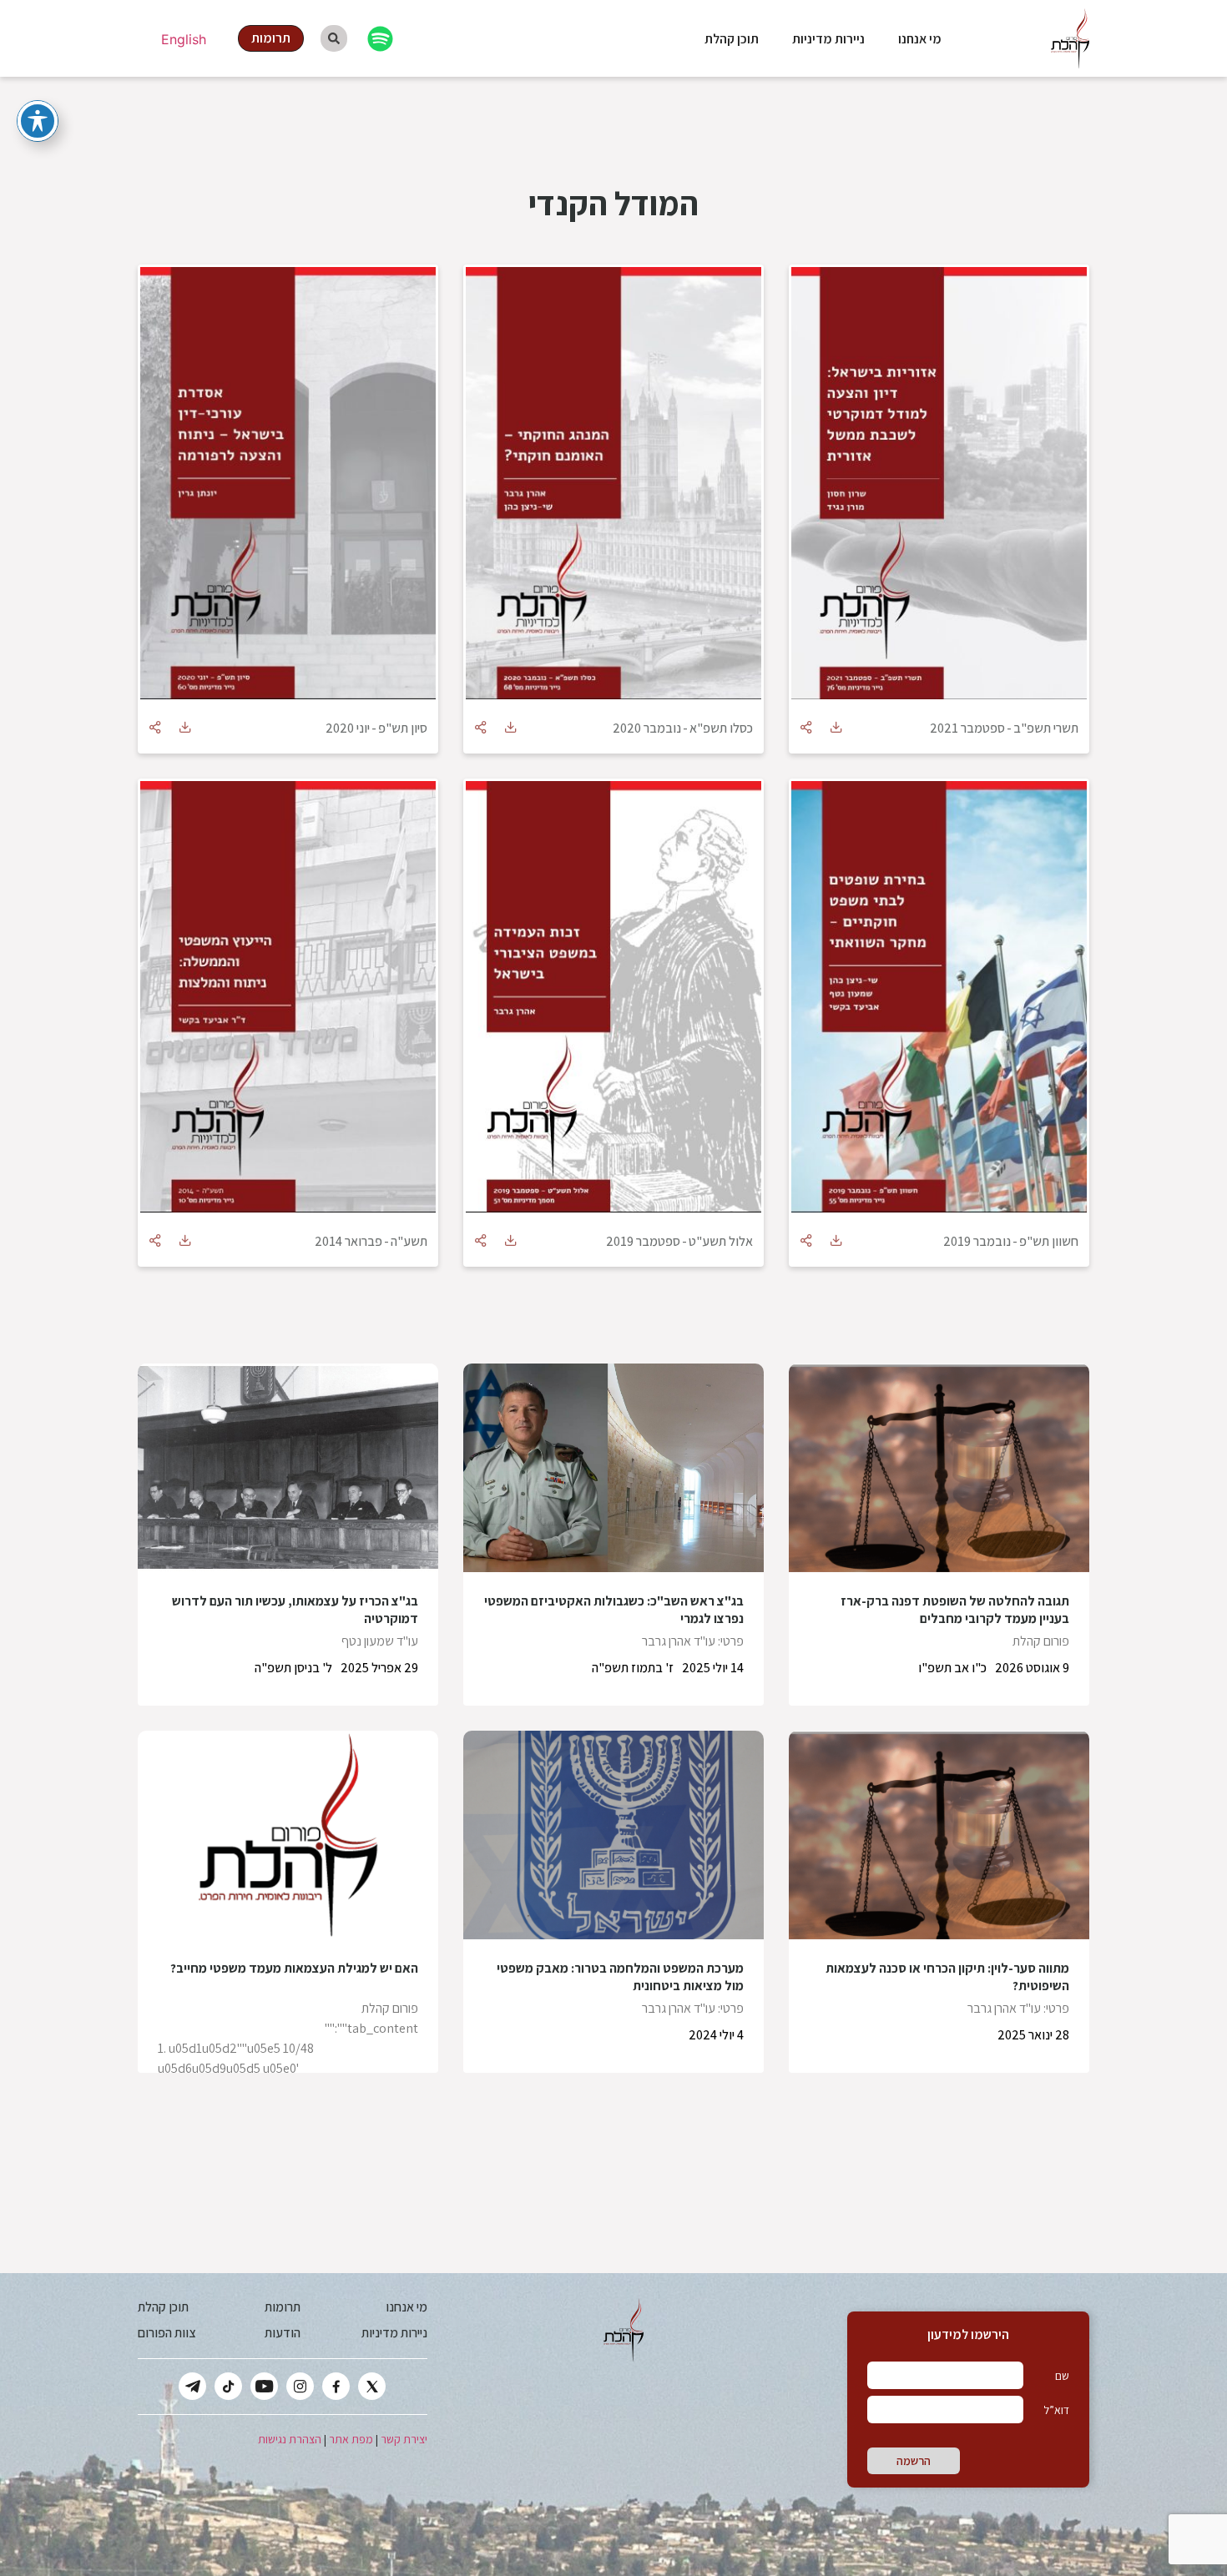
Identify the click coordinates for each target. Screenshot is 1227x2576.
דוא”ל (1056, 2410)
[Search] (334, 38)
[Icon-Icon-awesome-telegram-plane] (192, 2386)
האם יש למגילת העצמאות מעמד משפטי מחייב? (294, 1968)
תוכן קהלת (732, 39)
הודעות (283, 2333)
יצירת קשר (404, 2439)
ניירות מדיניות (828, 39)
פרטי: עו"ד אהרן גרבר (693, 1641)
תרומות (283, 2307)
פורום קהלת (1041, 1641)
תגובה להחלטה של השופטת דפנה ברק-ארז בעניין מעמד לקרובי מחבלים (955, 1610)
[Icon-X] (372, 2386)
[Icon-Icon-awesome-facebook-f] (336, 2386)
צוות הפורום (167, 2333)
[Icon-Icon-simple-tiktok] (228, 2386)
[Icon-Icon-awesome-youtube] (264, 2386)
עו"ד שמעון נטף (380, 1641)
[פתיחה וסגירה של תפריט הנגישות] (38, 121)
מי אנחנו (920, 39)
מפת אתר (351, 2439)
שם (1062, 2376)
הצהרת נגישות (290, 2439)
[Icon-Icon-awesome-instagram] (300, 2386)
